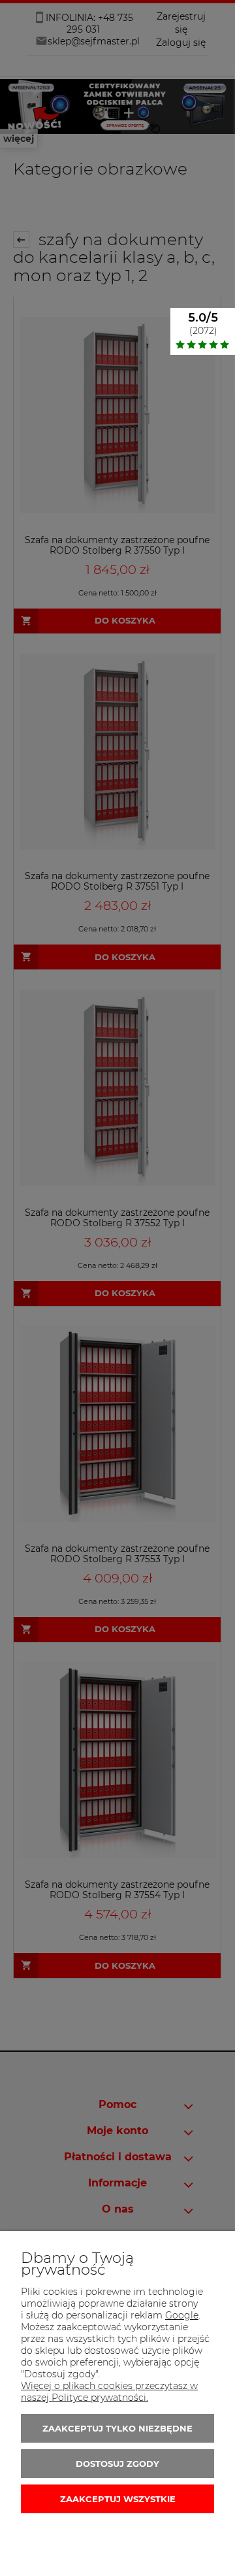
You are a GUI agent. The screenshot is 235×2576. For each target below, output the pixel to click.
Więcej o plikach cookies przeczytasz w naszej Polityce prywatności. (109, 2392)
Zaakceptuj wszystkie (118, 2499)
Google (182, 2315)
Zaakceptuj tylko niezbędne (117, 2428)
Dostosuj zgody (117, 2464)
